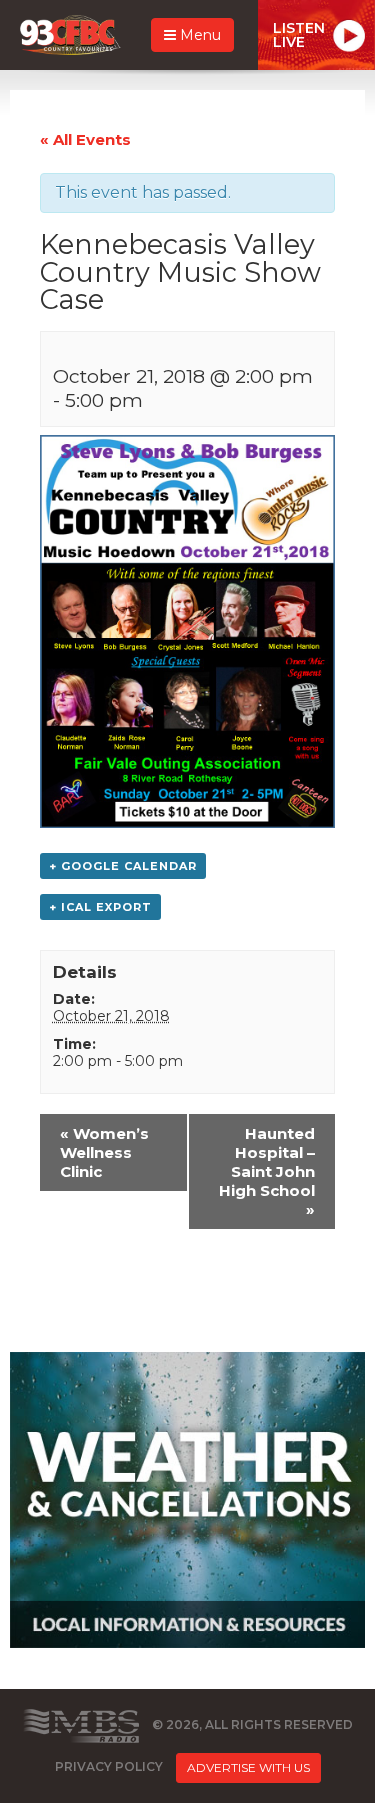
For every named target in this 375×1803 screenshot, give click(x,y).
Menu (198, 35)
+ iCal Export (100, 907)
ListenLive (299, 35)
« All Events (85, 139)
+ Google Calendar (123, 866)
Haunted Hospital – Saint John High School (267, 1171)
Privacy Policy (109, 1766)
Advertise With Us (248, 1767)
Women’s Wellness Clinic (104, 1152)
